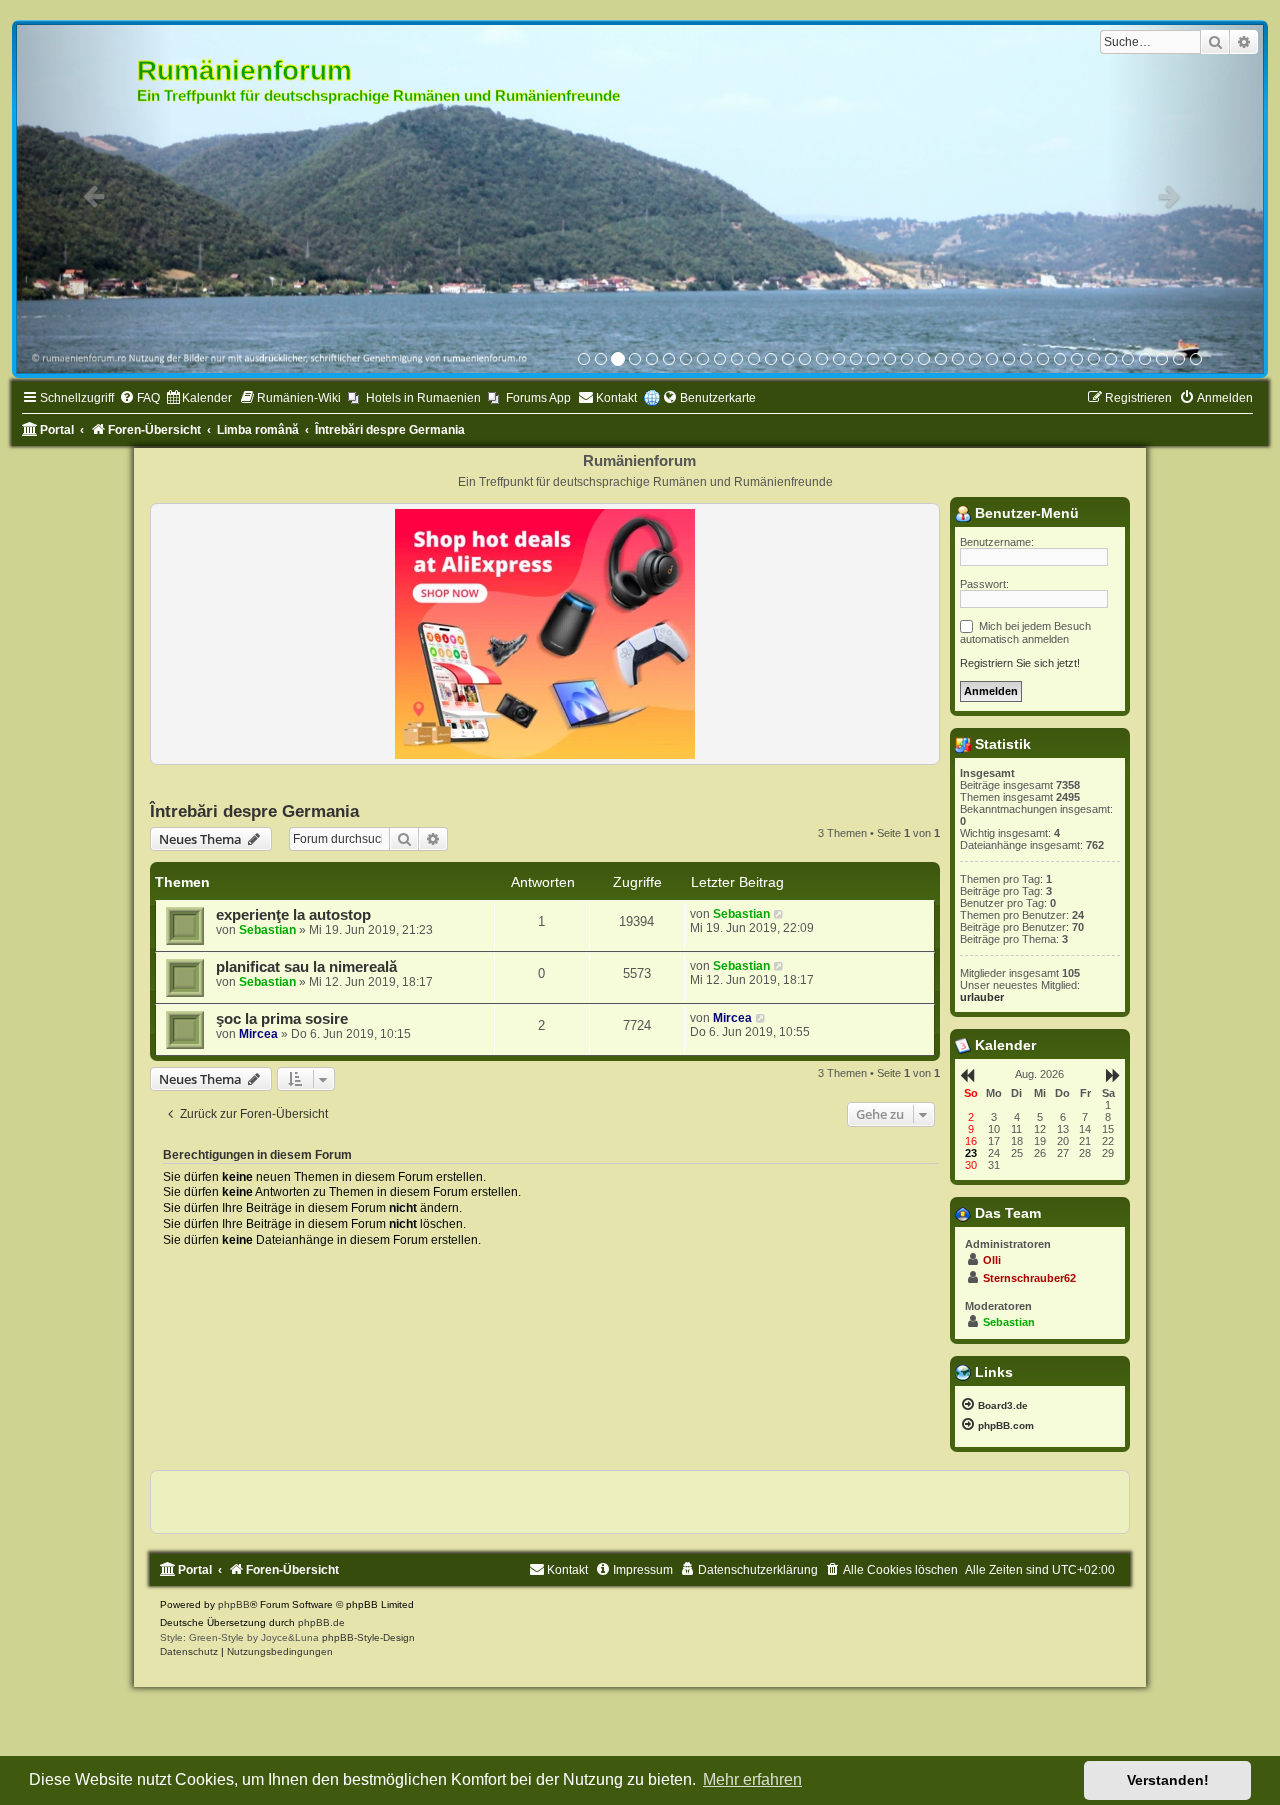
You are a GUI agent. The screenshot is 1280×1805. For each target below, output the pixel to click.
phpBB (234, 1604)
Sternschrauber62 (1029, 1279)
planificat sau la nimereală (306, 968)
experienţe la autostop (293, 916)
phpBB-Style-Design (368, 1637)
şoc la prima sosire (282, 1020)
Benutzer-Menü (1025, 514)
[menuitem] (139, 399)
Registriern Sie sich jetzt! (1020, 664)
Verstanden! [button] (1168, 1780)
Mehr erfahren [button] (752, 1779)
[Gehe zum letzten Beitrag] (779, 915)
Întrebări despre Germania (254, 812)
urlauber (982, 998)
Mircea (258, 1035)
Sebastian (267, 931)
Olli (992, 1261)
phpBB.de (321, 1622)
